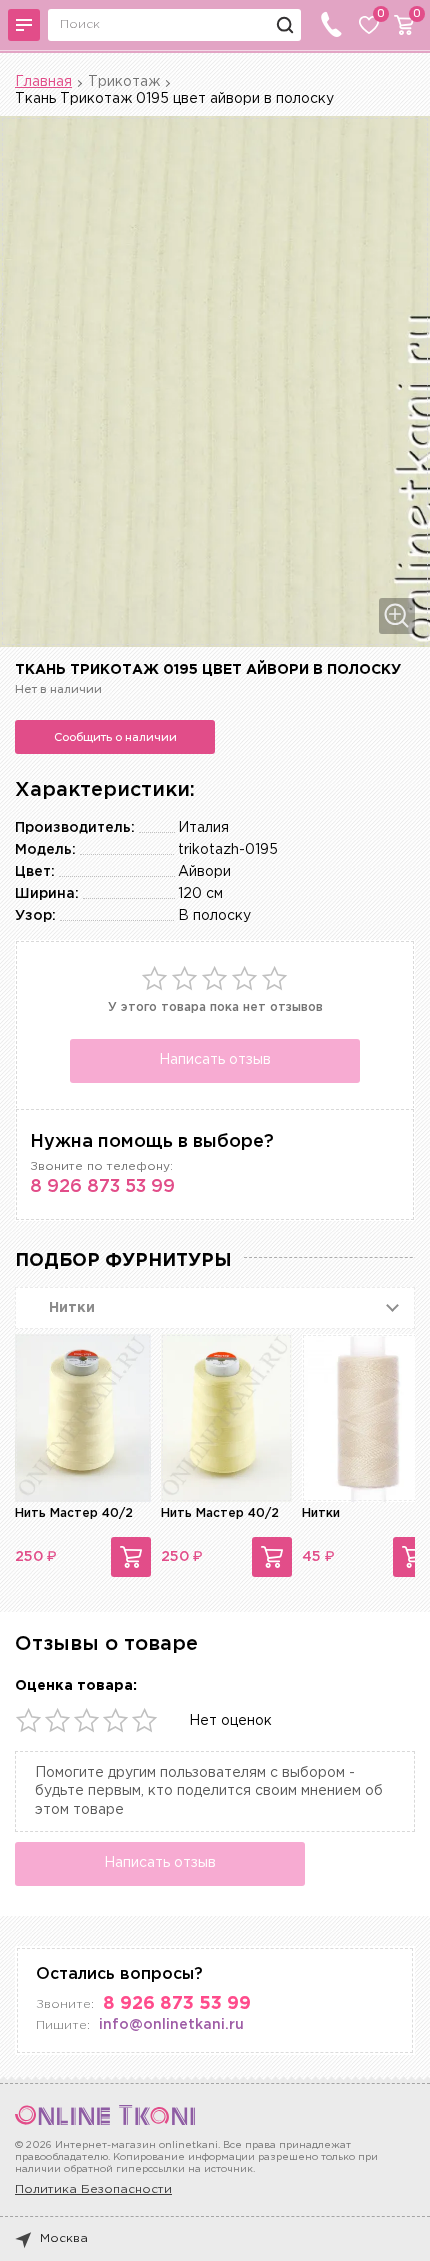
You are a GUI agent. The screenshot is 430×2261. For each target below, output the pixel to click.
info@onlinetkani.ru (171, 2025)
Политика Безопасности (93, 2189)
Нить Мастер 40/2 (74, 1513)
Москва (64, 2238)
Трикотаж (124, 82)
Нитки (321, 1513)
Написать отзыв (215, 1060)
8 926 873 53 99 (102, 1187)
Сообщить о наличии (115, 737)
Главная (43, 82)
